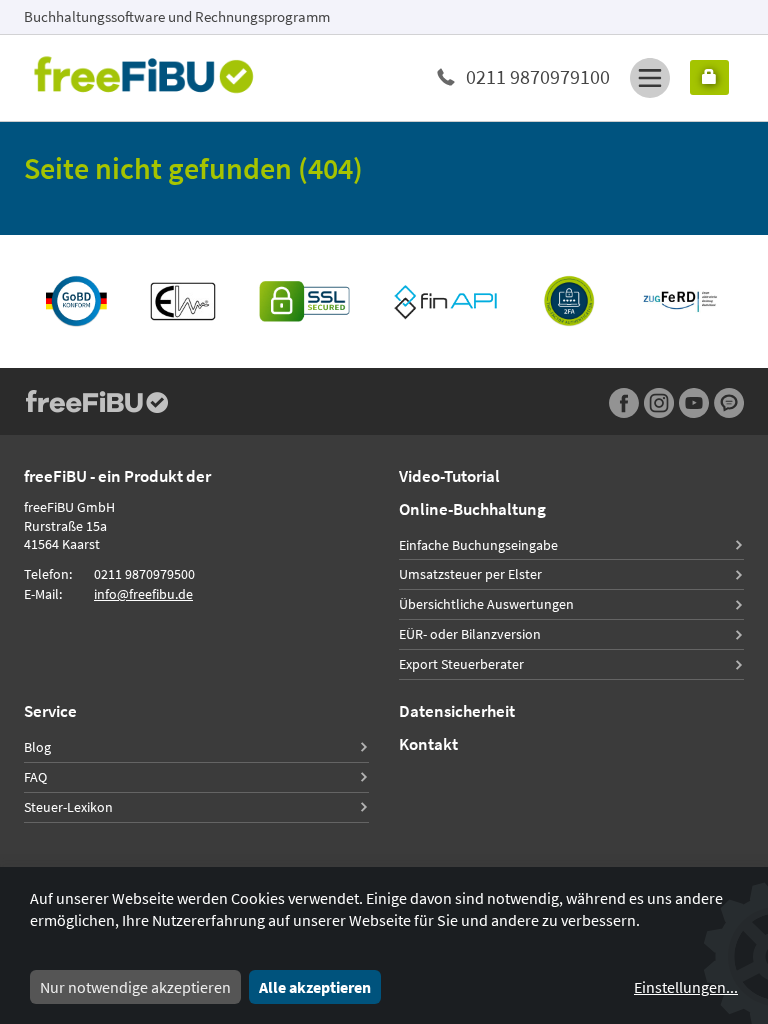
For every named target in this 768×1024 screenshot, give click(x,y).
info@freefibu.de (143, 594)
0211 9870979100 (538, 76)
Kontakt (428, 744)
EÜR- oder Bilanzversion (470, 634)
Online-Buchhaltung (472, 509)
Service (50, 711)
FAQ (35, 777)
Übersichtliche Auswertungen (486, 604)
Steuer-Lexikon (68, 807)
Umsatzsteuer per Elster (470, 574)
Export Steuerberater (461, 664)
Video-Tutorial (449, 476)
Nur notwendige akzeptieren (135, 987)
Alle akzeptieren (315, 987)
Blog (37, 747)
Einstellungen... (686, 987)
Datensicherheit (457, 711)
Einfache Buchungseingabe (478, 545)
